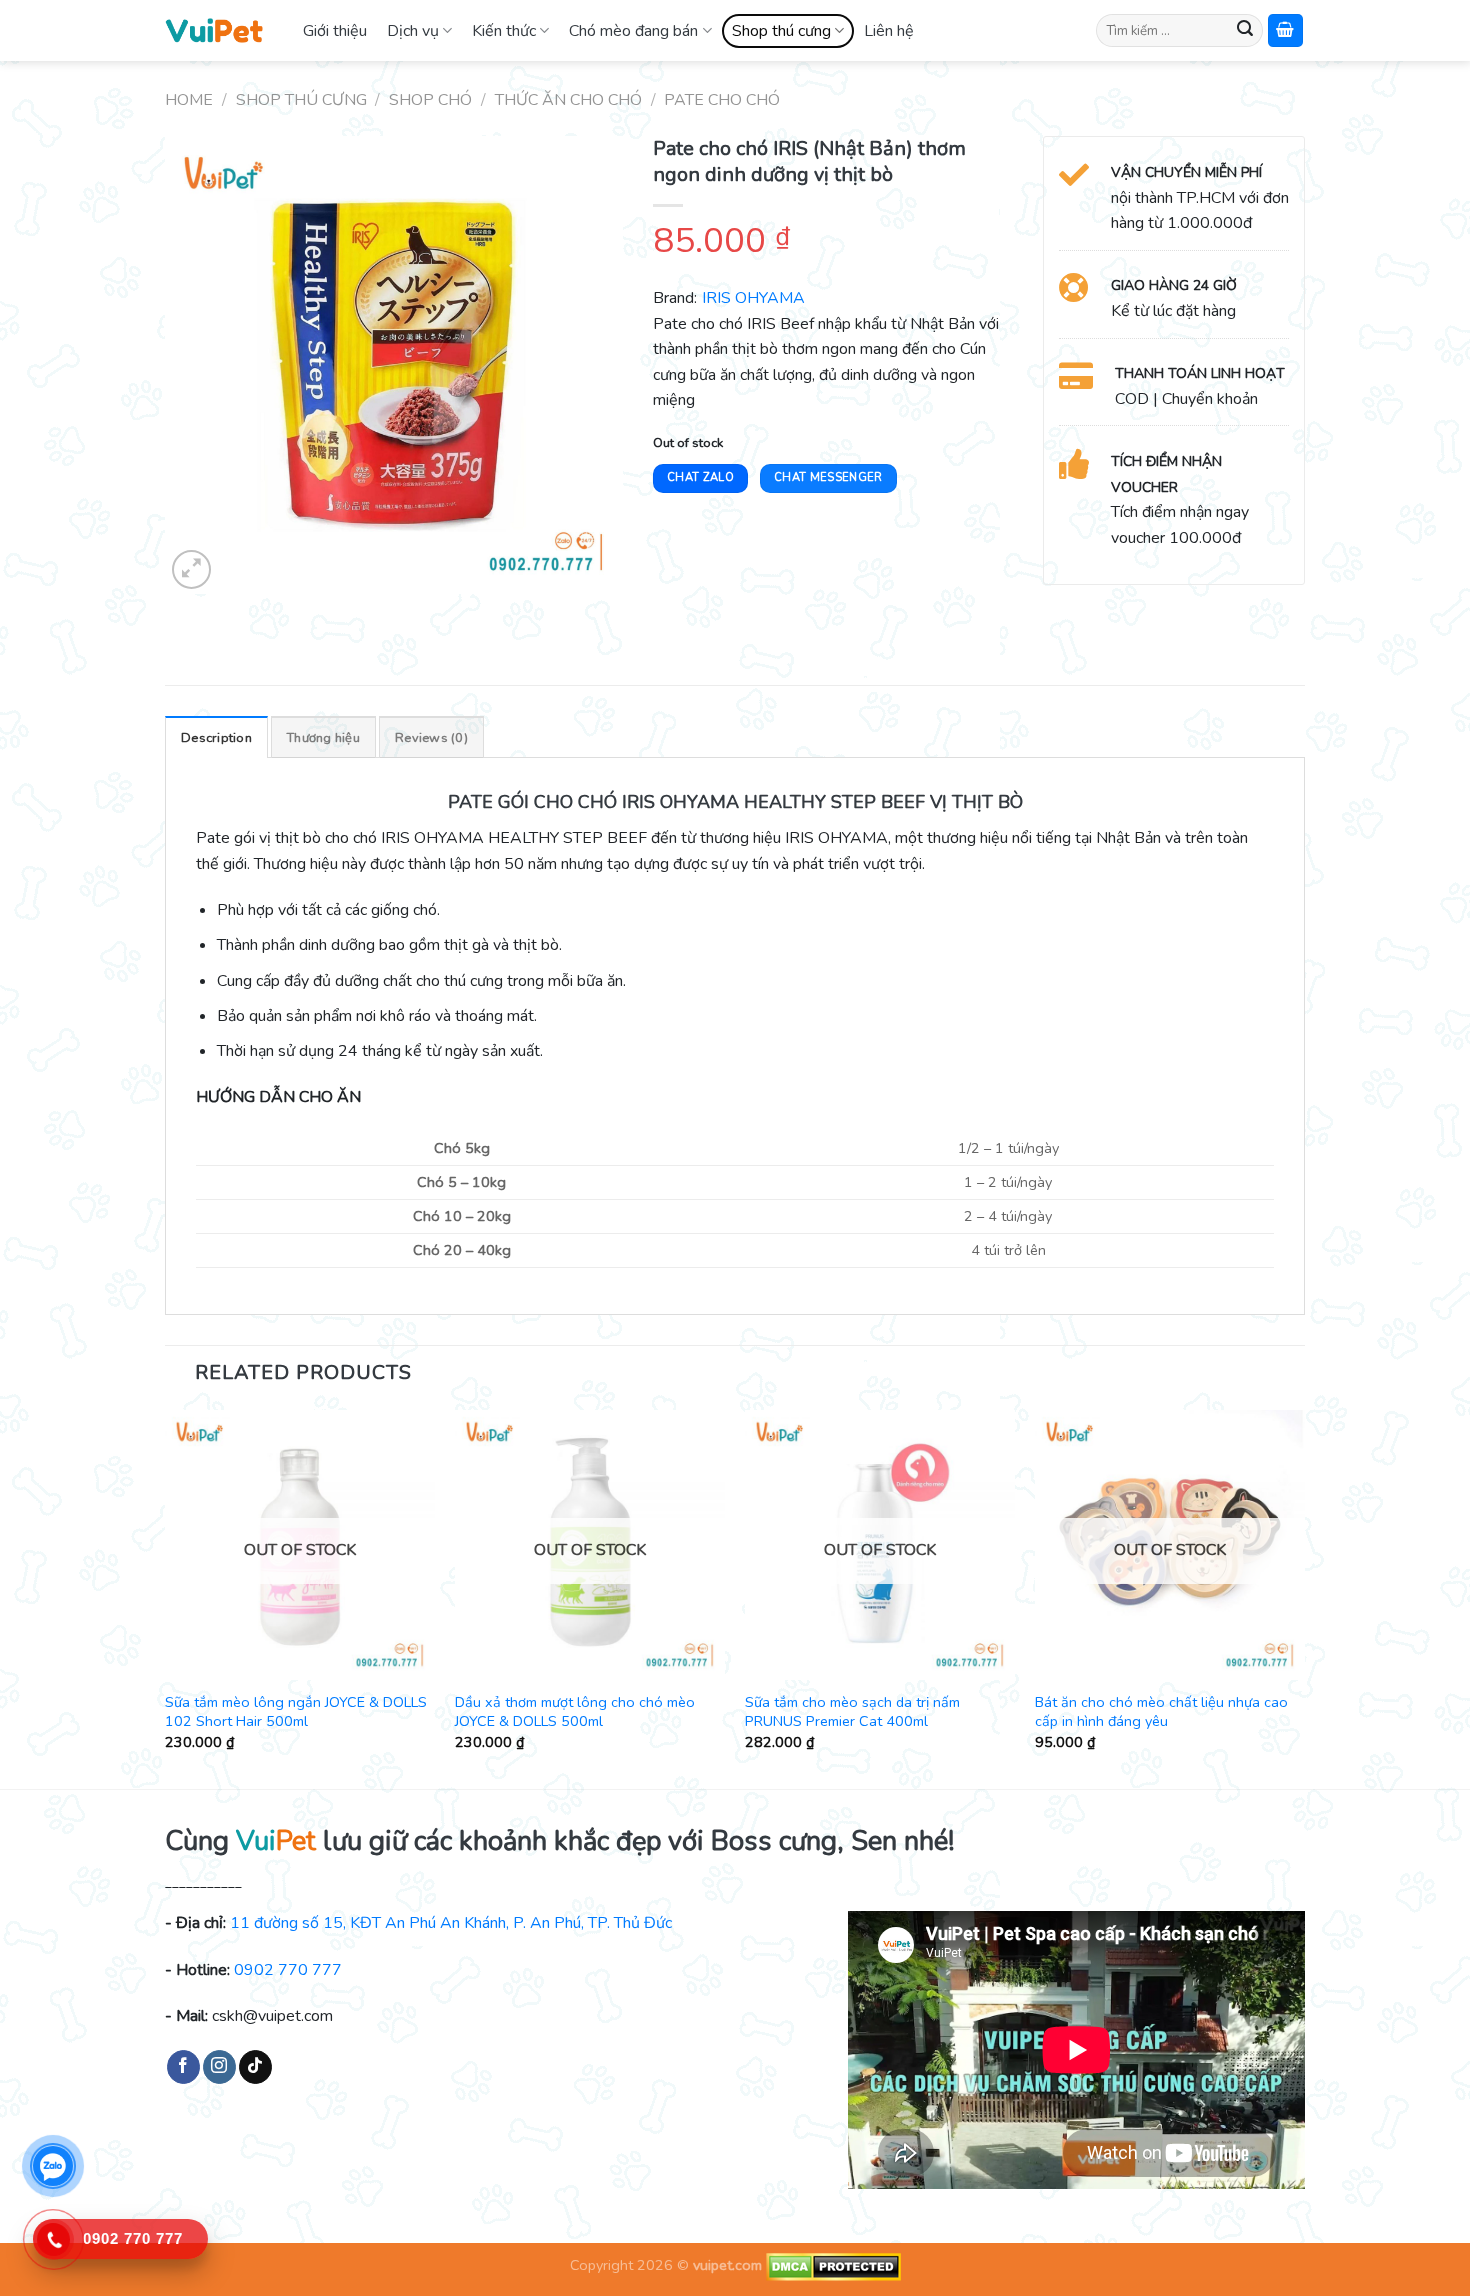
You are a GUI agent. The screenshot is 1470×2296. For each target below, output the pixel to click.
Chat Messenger (828, 477)
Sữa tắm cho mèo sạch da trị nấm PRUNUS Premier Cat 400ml (852, 1711)
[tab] (216, 737)
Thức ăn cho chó (568, 100)
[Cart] (1286, 30)
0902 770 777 (288, 1970)
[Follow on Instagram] (219, 2067)
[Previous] (166, 1597)
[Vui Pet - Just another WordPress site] (214, 30)
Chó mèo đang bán (633, 31)
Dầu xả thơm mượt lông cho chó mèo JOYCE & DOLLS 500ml (575, 1711)
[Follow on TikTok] (255, 2067)
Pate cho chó (722, 100)
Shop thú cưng (781, 31)
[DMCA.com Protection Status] (831, 2266)
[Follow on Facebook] (183, 2067)
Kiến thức (504, 31)
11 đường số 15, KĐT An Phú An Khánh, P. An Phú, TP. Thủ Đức (451, 1923)
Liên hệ (889, 31)
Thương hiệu (323, 738)
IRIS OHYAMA (753, 298)
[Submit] (1245, 31)
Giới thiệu (335, 31)
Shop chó (430, 100)
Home (189, 100)
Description (216, 738)
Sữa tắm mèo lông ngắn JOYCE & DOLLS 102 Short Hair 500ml (296, 1711)
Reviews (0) (431, 738)
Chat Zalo (700, 477)
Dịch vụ (413, 31)
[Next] (1304, 1597)
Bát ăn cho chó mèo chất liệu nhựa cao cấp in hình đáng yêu (1161, 1711)
